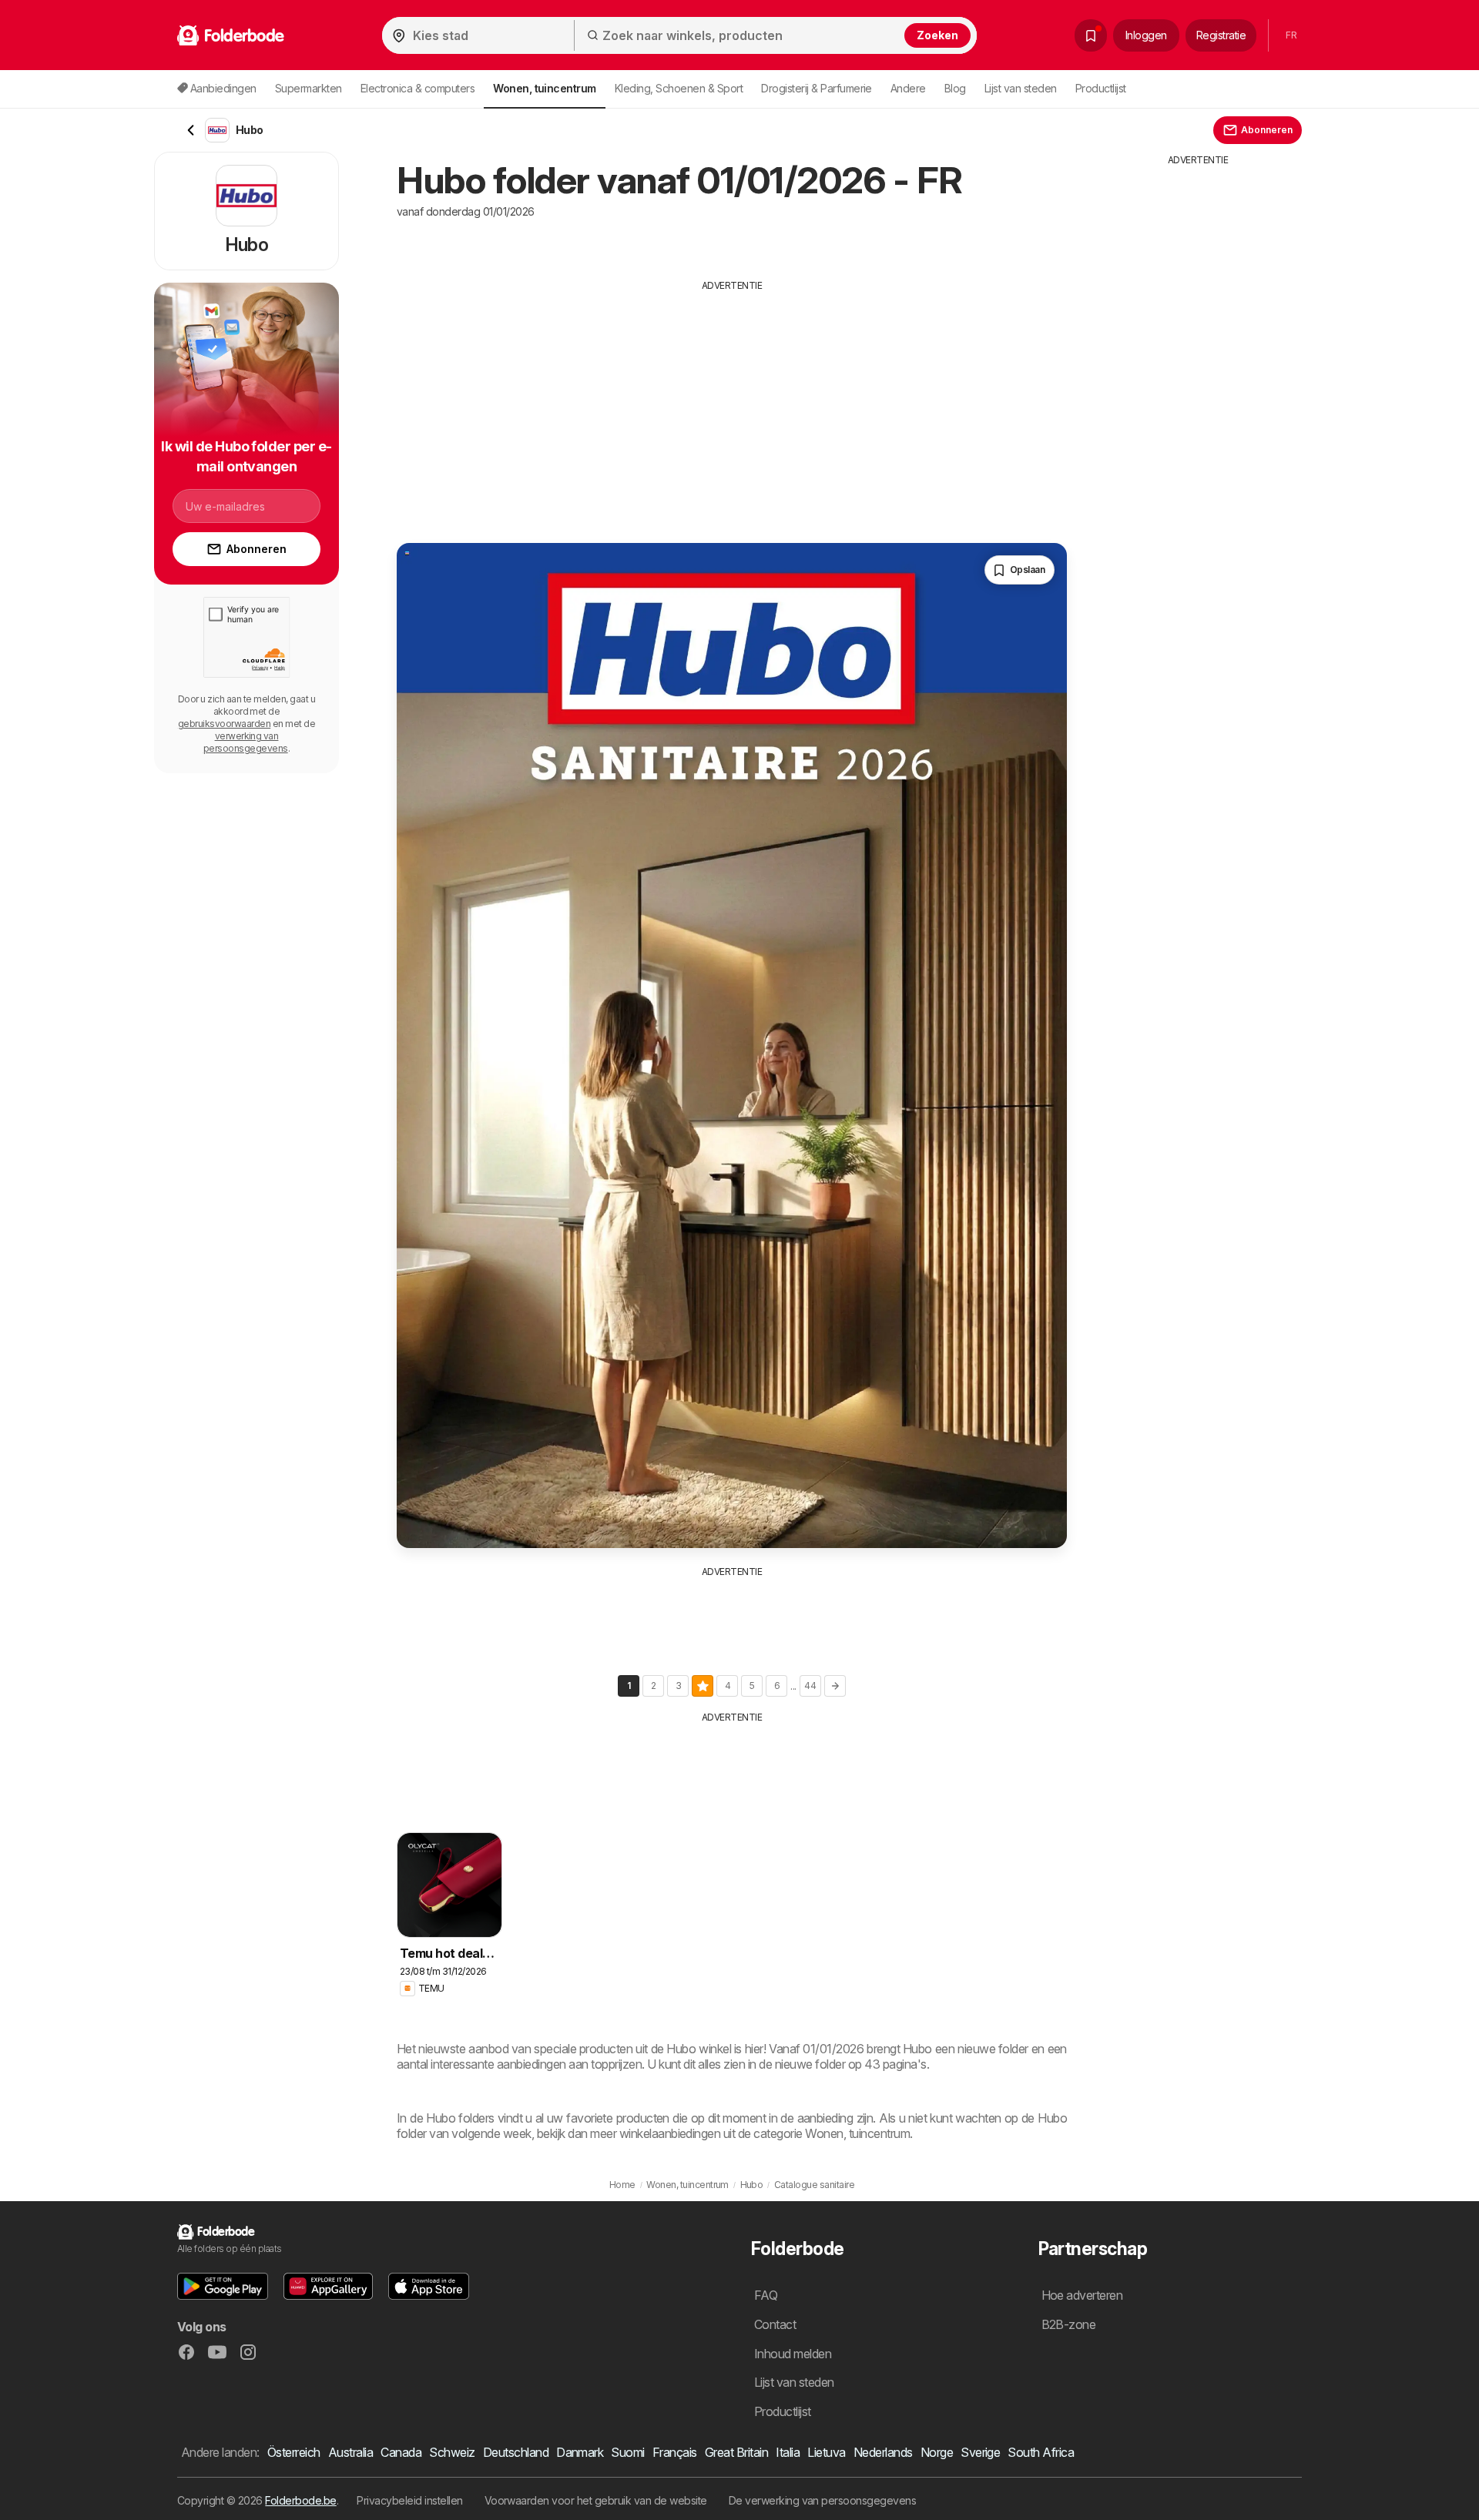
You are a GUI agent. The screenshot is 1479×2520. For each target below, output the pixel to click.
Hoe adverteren (1082, 2295)
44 (810, 1686)
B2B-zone (1069, 2324)
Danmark (580, 2452)
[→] (835, 1686)
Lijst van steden (1021, 88)
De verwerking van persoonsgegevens (823, 2500)
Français (675, 2452)
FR (1291, 35)
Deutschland (516, 2452)
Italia (788, 2452)
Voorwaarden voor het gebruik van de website (596, 2500)
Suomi (627, 2452)
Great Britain (736, 2452)
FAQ (766, 2295)
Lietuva (826, 2452)
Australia (350, 2452)
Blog (955, 88)
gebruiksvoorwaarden (224, 724)
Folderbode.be (300, 2500)
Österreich (294, 2452)
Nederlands (883, 2452)
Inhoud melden (793, 2354)
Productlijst (1101, 88)
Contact (775, 2324)
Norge (937, 2452)
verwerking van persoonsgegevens (246, 742)
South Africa (1041, 2452)
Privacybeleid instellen (409, 2500)
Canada (401, 2452)
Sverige (980, 2452)
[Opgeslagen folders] (1091, 35)
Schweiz (452, 2452)
